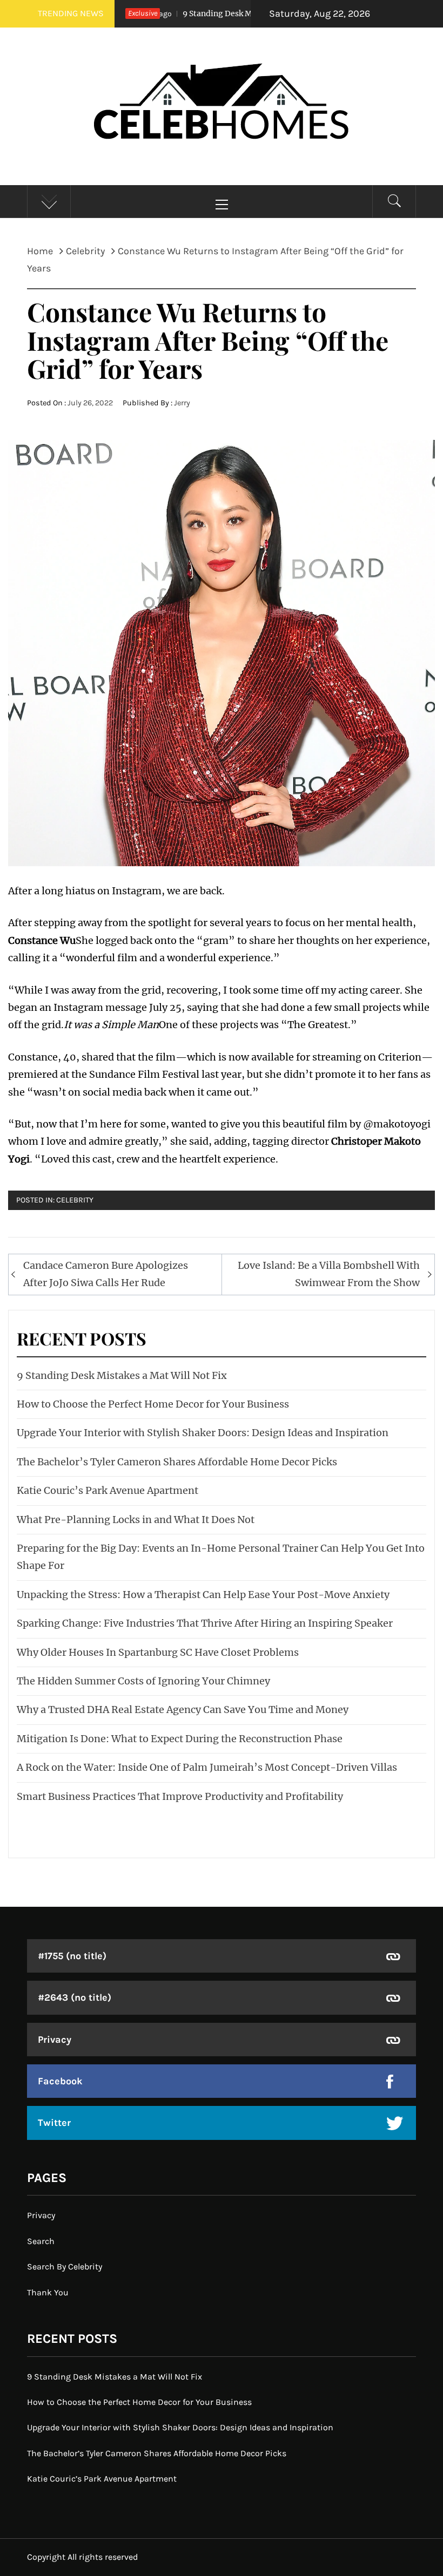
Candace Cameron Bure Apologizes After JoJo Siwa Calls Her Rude (106, 1274)
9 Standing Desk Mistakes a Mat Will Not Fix (227, 13)
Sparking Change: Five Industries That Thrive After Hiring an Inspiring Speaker (205, 1623)
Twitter (54, 2123)
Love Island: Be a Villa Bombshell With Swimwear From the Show (329, 1274)
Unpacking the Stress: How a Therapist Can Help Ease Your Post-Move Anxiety (203, 1595)
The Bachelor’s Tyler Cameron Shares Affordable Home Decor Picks (177, 1462)
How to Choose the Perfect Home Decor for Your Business (153, 1404)
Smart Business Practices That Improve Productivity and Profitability (180, 1796)
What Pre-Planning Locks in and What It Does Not (136, 1520)
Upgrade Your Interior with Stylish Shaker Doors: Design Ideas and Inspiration (203, 1433)
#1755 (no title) (72, 1956)
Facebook (60, 2081)
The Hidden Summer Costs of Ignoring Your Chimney (143, 1681)
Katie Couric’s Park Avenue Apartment (108, 1490)
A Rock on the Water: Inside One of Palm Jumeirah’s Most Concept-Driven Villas (207, 1767)
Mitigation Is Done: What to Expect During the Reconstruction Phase (180, 1739)
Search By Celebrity (65, 2266)
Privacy (55, 2040)
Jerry (182, 403)
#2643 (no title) (75, 1997)
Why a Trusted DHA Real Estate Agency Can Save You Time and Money (183, 1710)
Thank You (48, 2292)
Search (41, 2241)
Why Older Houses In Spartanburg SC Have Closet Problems (158, 1652)
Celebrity (75, 1200)
